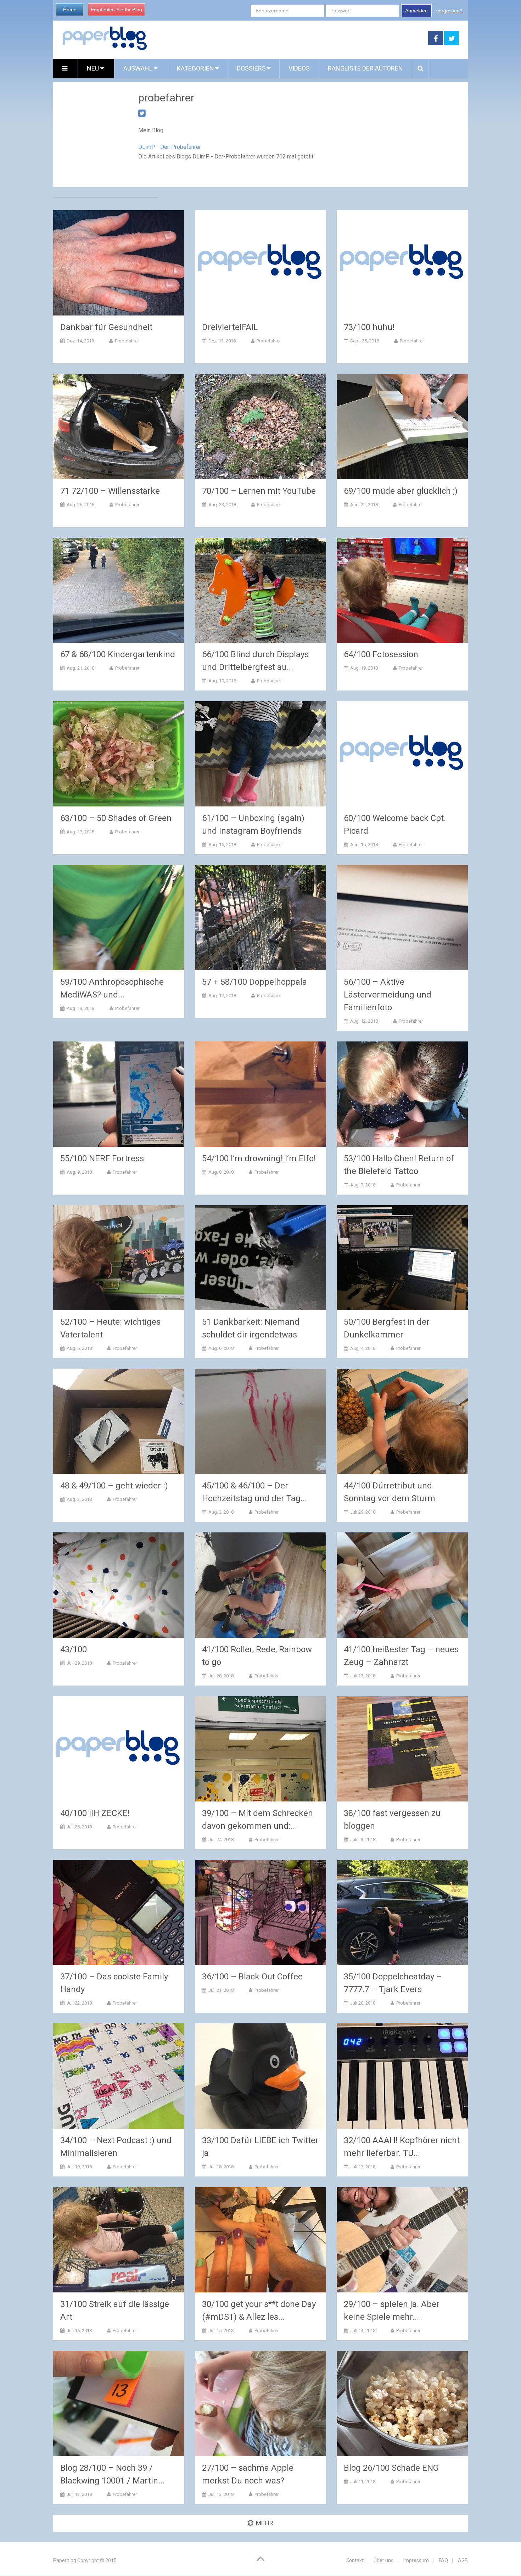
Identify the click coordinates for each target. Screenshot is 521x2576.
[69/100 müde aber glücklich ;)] (402, 427)
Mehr (265, 2523)
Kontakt (355, 2560)
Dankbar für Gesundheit (106, 327)
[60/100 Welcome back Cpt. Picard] (402, 754)
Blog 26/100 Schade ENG (391, 2468)
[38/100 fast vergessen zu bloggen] (402, 1749)
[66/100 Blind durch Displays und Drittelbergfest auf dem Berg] (260, 590)
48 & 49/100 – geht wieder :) (114, 1486)
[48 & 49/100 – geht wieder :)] (119, 1421)
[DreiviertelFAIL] (260, 263)
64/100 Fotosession (381, 654)
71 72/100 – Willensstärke (110, 491)
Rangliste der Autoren (365, 68)
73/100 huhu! (369, 327)
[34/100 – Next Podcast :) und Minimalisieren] (119, 2076)
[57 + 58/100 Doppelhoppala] (260, 918)
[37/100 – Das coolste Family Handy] (119, 1913)
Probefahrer (127, 341)
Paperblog (65, 2560)
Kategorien (195, 68)
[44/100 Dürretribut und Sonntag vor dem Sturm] (402, 1421)
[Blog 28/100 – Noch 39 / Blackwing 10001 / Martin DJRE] (119, 2404)
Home (70, 10)
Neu (94, 68)
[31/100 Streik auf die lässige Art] (119, 2240)
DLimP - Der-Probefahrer (170, 147)
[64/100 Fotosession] (402, 590)
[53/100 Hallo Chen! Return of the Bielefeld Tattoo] (402, 1094)
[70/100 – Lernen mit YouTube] (260, 427)
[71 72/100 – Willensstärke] (119, 427)
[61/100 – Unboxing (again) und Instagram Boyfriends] (260, 754)
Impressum (416, 2560)
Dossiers (251, 68)
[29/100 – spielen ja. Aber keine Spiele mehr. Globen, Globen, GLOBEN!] (402, 2240)
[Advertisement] (288, 38)
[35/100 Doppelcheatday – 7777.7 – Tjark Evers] (402, 1913)
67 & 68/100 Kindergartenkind (118, 654)
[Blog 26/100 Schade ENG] (402, 2404)
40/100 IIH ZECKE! (95, 1813)
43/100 (74, 1649)
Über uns (383, 2560)
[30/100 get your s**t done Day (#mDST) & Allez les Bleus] (260, 2240)
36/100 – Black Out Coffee (252, 1977)
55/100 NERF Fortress (102, 1158)
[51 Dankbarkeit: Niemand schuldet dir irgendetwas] (260, 1258)
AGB (463, 2560)
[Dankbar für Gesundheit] (119, 263)
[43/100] (119, 1585)
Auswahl (139, 68)
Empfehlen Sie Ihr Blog (116, 10)
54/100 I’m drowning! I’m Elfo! (259, 1158)
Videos (299, 68)
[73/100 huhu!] (402, 263)
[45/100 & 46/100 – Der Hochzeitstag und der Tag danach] (260, 1421)
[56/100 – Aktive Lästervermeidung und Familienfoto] (402, 918)
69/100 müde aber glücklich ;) (401, 491)
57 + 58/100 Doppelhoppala (254, 982)
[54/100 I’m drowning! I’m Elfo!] (260, 1094)
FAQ (443, 2560)
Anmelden (416, 11)
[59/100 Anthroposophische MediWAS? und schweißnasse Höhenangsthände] (119, 918)
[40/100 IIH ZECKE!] (119, 1749)
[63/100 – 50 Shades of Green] (119, 754)
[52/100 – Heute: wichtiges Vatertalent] (119, 1258)
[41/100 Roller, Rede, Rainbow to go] (260, 1585)
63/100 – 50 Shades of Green (116, 818)
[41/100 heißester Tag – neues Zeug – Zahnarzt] (402, 1585)
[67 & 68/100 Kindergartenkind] (119, 590)
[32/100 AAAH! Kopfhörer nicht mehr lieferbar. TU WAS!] (402, 2076)
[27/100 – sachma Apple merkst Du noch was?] (260, 2404)
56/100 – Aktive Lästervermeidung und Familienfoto (388, 995)
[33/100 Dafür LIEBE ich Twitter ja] (260, 2076)
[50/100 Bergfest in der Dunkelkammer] (402, 1258)
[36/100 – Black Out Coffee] (260, 1913)
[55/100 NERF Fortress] (119, 1094)
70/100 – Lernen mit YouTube (259, 491)
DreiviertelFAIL (230, 327)
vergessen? (449, 11)
